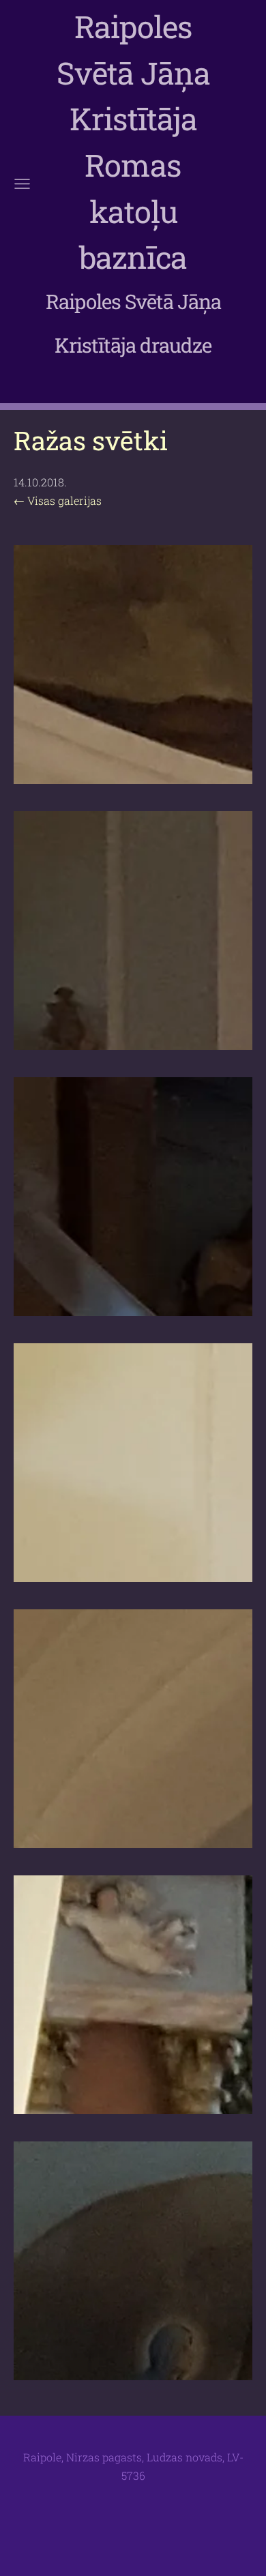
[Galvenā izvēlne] (22, 184)
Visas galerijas (64, 500)
